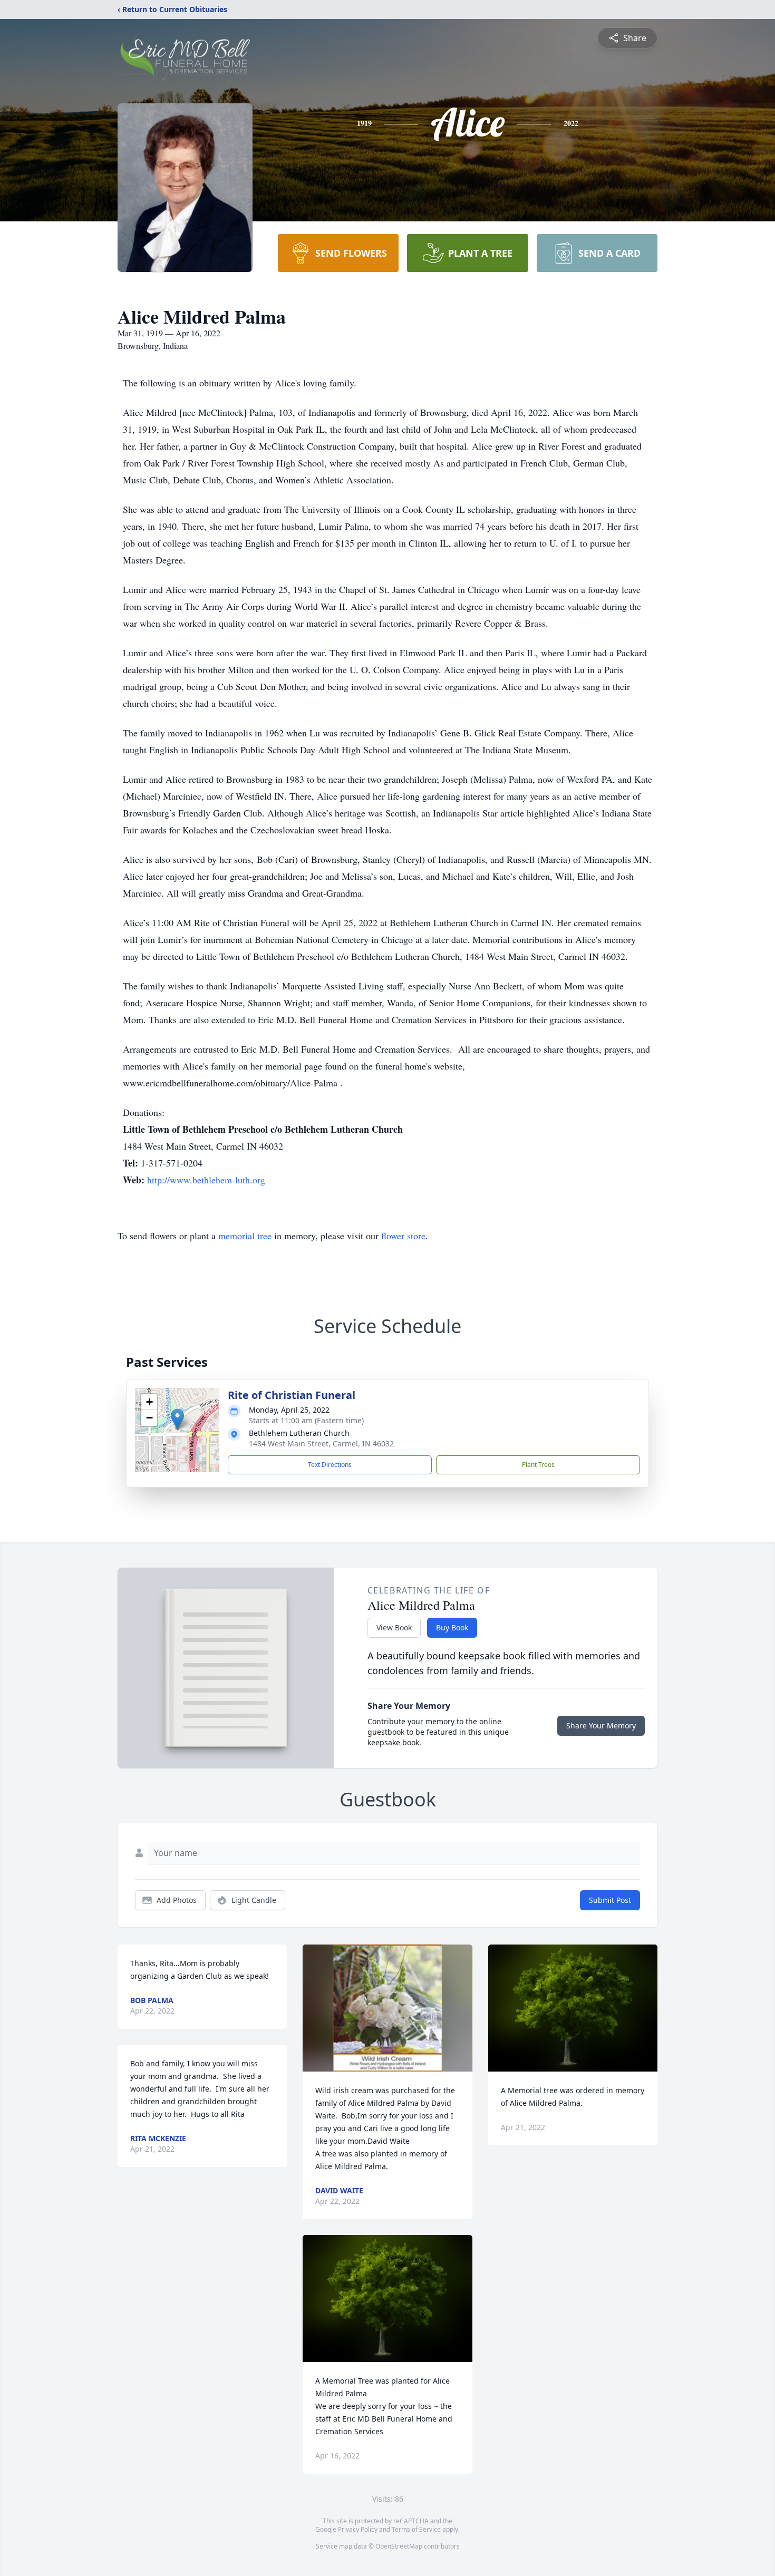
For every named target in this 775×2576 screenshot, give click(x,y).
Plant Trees (538, 1465)
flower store (403, 1236)
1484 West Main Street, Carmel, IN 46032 (321, 1443)
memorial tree (245, 1236)
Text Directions (330, 1465)
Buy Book (452, 1627)
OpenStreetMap (399, 2546)
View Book (394, 1627)
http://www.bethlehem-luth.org (206, 1180)
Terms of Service (416, 2529)
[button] (177, 1419)
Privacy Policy (358, 2529)
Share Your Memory (601, 1726)
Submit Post (610, 1900)
